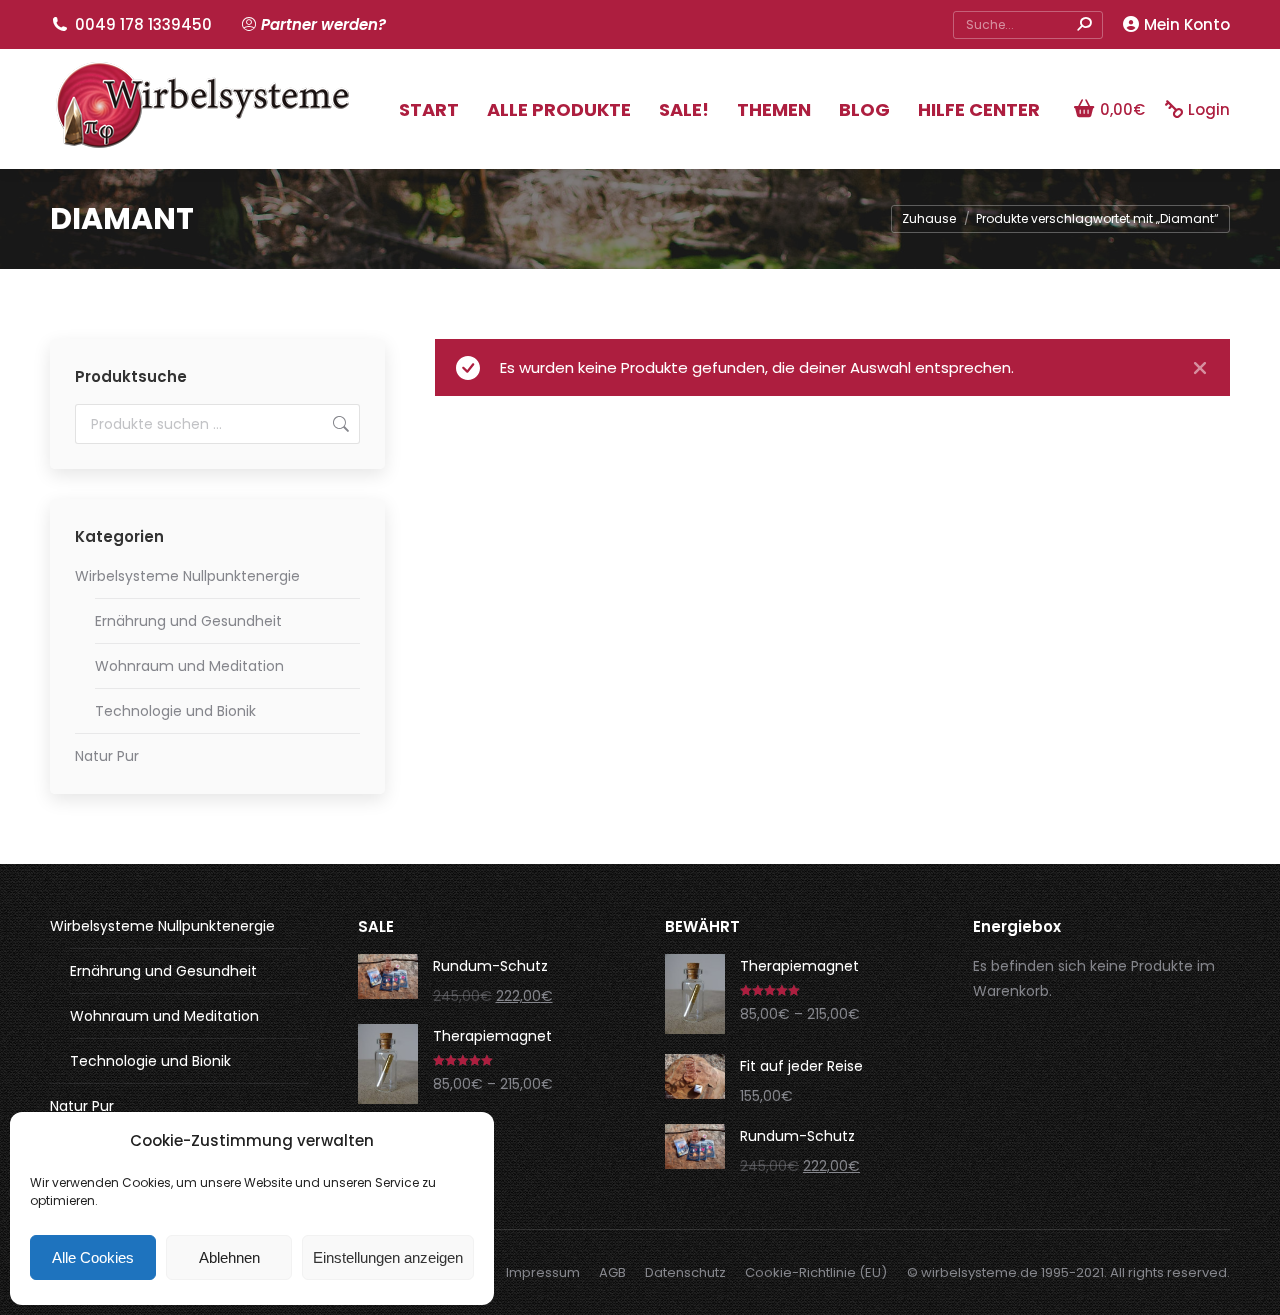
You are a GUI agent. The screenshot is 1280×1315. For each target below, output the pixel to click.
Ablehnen (229, 1257)
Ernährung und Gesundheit (188, 621)
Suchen (339, 424)
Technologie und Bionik (175, 711)
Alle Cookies (93, 1257)
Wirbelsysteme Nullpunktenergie (187, 576)
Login (1209, 109)
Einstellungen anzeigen (388, 1257)
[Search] (1084, 25)
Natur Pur (107, 756)
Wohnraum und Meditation (189, 666)
